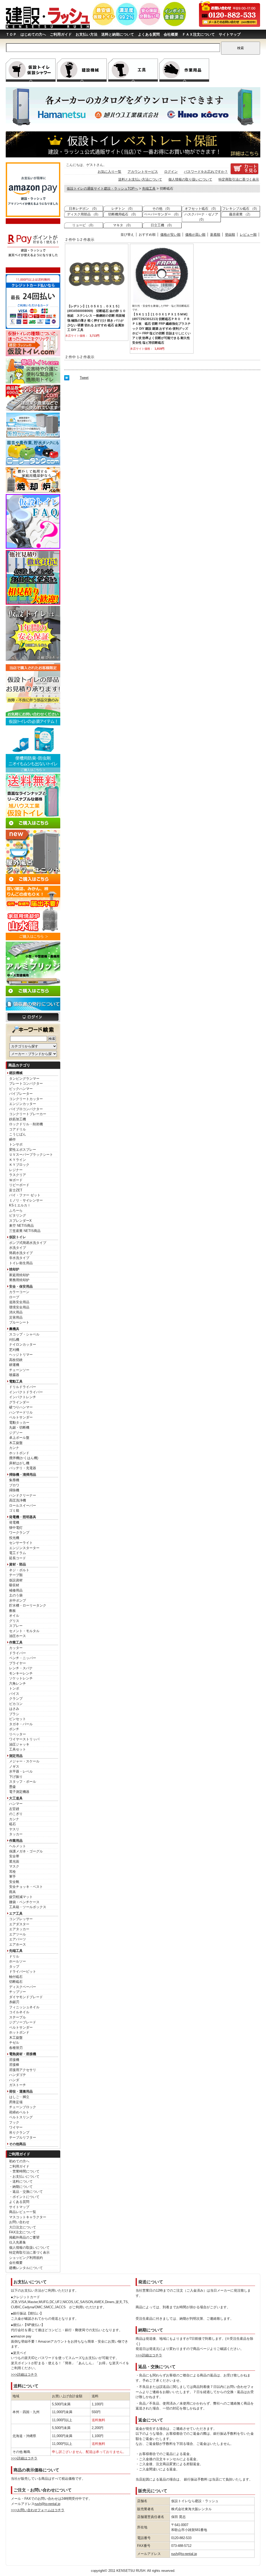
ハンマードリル (21, 1412)
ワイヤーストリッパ (24, 1739)
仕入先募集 (18, 2242)
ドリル (14, 1956)
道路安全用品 (19, 1302)
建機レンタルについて (26, 2268)
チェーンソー (19, 1370)
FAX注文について (22, 2232)
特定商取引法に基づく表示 (29, 2252)
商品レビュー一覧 (23, 2212)
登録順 (230, 235)
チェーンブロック (23, 2107)
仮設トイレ (18, 1237)
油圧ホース (18, 1636)
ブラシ (14, 1714)
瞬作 (12, 1139)
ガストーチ (18, 2085)
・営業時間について (24, 2171)
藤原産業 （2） (241, 214)
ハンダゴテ (18, 2075)
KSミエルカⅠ (20, 1205)
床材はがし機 (19, 1463)
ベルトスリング (21, 2117)
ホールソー (18, 1961)
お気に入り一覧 (109, 172)
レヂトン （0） (123, 209)
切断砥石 (16, 1982)
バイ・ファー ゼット (25, 1195)
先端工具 (16, 1951)
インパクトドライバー (26, 1392)
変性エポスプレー (23, 1150)
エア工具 (16, 1913)
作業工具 (16, 1642)
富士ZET (16, 1190)
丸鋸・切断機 (19, 1427)
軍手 (12, 1877)
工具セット (18, 1749)
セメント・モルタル (24, 1631)
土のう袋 (16, 1595)
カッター (16, 1648)
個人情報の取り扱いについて (190, 179)
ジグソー (16, 1433)
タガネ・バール (21, 1724)
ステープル (18, 2017)
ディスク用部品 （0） (84, 214)
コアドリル (18, 1129)
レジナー (16, 1170)
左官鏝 (14, 1809)
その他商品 (18, 2144)
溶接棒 (14, 2065)
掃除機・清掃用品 (23, 1475)
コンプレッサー (21, 1919)
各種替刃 (16, 2048)
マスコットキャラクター (28, 2217)
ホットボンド (19, 1453)
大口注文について (23, 2227)
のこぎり (16, 1814)
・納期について (21, 2187)
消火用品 (16, 1312)
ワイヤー (16, 2127)
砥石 (12, 1824)
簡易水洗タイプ (21, 1253)
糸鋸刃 (14, 2002)
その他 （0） (162, 209)
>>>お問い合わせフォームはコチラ (38, 2510)
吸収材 (14, 1585)
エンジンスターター (24, 1548)
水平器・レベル (21, 1771)
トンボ (14, 1688)
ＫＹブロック (19, 1165)
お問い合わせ (19, 2222)
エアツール (18, 1934)
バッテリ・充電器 (23, 1468)
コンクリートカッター (26, 1099)
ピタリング (18, 1215)
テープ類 (16, 1575)
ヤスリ (14, 1829)
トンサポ (16, 1144)
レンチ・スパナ (21, 1668)
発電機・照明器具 (23, 1517)
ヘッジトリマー (21, 1355)
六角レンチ (18, 1683)
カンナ (14, 1448)
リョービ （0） (84, 225)
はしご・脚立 (19, 2097)
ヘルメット (18, 1846)
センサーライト (21, 1543)
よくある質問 (149, 34)
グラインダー (19, 1402)
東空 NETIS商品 (21, 1226)
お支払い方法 (87, 34)
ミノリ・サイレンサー (26, 1200)
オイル (14, 1616)
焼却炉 (14, 1269)
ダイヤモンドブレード (26, 1997)
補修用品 (16, 1590)
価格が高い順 (195, 235)
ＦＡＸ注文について (198, 34)
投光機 (14, 1538)
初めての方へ (19, 2161)
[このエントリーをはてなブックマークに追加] (67, 379)
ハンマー (16, 1804)
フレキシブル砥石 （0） (241, 209)
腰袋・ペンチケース (24, 1902)
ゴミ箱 (14, 1510)
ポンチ (14, 1729)
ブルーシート (19, 1322)
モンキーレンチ (21, 1673)
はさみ (14, 1709)
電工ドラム (18, 1553)
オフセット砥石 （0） (201, 209)
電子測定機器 (19, 1792)
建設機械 (16, 1073)
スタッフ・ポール (23, 1782)
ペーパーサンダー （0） (162, 214)
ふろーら (16, 1210)
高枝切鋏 (16, 1360)
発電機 (14, 1522)
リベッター (18, 1734)
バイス (14, 1694)
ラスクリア (18, 1175)
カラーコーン (19, 1292)
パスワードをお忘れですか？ (206, 172)
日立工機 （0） (162, 225)
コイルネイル (19, 2012)
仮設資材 (16, 1580)
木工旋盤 (16, 1443)
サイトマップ (230, 34)
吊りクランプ (19, 2133)
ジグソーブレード (23, 2022)
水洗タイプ (18, 1248)
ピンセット (18, 1719)
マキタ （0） (123, 225)
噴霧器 (14, 1375)
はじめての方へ (33, 34)
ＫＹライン (18, 1160)
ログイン (171, 172)
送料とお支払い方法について (140, 179)
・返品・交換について (26, 2192)
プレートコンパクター (26, 1084)
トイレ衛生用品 (21, 1263)
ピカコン (16, 1704)
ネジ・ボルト (19, 1570)
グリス (14, 1621)
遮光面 (14, 1861)
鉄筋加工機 (18, 1119)
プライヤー (18, 1663)
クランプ (16, 1699)
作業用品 (16, 1841)
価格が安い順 (170, 235)
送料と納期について (118, 34)
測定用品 (16, 1756)
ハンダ (14, 2080)
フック (14, 2122)
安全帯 (14, 1856)
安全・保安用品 (21, 1286)
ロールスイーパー (23, 1506)
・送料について (21, 2181)
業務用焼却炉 (19, 1280)
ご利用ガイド (61, 34)
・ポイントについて (24, 2197)
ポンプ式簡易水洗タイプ (28, 1243)
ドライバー (18, 1653)
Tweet (84, 378)
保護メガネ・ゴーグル (26, 1851)
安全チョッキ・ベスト (26, 1887)
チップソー (18, 1992)
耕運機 (14, 1365)
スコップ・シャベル (24, 1334)
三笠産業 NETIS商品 (25, 1231)
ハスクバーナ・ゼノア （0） (201, 217)
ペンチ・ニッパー (23, 1658)
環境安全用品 (19, 1307)
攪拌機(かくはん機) (24, 1458)
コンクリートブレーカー (28, 1114)
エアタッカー (19, 1929)
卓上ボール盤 (19, 1438)
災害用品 (16, 1317)
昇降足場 (16, 2102)
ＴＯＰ (11, 34)
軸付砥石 (16, 1977)
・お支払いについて (24, 2177)
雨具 (12, 1892)
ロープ (14, 1297)
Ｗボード (16, 1180)
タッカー (16, 1834)
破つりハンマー (21, 1407)
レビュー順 (248, 235)
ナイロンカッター (23, 1344)
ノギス (14, 1766)
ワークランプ (19, 1533)
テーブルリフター (23, 2137)
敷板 (12, 1611)
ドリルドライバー (23, 1387)
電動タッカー (19, 1423)
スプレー (16, 1626)
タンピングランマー (24, 1079)
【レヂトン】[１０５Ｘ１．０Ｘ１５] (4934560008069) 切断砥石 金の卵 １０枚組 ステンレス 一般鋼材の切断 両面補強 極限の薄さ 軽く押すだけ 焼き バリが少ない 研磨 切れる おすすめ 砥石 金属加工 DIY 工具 (97, 318)
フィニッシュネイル (24, 2007)
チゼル (14, 2043)
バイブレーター (21, 1094)
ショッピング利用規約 (26, 2258)
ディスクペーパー (23, 1987)
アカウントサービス (143, 172)
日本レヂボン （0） (84, 209)
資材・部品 (18, 1564)
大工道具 (16, 1798)
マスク (14, 1866)
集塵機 (14, 1480)
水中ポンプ (18, 1600)
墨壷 (12, 1787)
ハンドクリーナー (23, 1495)
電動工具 (16, 1381)
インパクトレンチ (23, 1397)
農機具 (14, 1329)
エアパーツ (18, 1939)
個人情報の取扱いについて (29, 2248)
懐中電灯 (16, 1528)
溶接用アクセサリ (23, 2070)
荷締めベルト (19, 2112)
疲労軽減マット (21, 1897)
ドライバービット (23, 1971)
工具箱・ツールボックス (28, 1907)
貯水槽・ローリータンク (28, 1605)
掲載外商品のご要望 (24, 2237)
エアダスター (19, 1924)
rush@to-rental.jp (47, 2504)
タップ (14, 1967)
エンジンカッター (23, 1104)
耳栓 (12, 1872)
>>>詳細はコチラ (24, 2374)
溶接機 (14, 2060)
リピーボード (19, 1185)
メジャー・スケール (24, 1761)
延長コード (18, 1558)
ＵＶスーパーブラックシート (31, 1155)
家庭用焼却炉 (19, 1275)
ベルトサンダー (21, 1417)
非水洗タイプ (19, 1258)
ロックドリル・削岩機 (26, 1124)
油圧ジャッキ (19, 1744)
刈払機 (14, 1340)
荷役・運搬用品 (21, 2091)
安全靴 (14, 1882)
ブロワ (14, 1485)
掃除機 (14, 1490)
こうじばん (18, 1134)
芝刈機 (14, 1350)
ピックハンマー (21, 1089)
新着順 (215, 235)
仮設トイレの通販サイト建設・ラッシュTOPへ (102, 188)
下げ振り (16, 1777)
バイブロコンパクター (26, 1109)
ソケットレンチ (21, 1678)
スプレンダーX (20, 1221)
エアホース (18, 1944)
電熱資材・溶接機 (23, 2054)
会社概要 (171, 34)
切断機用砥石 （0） (123, 214)
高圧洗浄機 (18, 1500)
